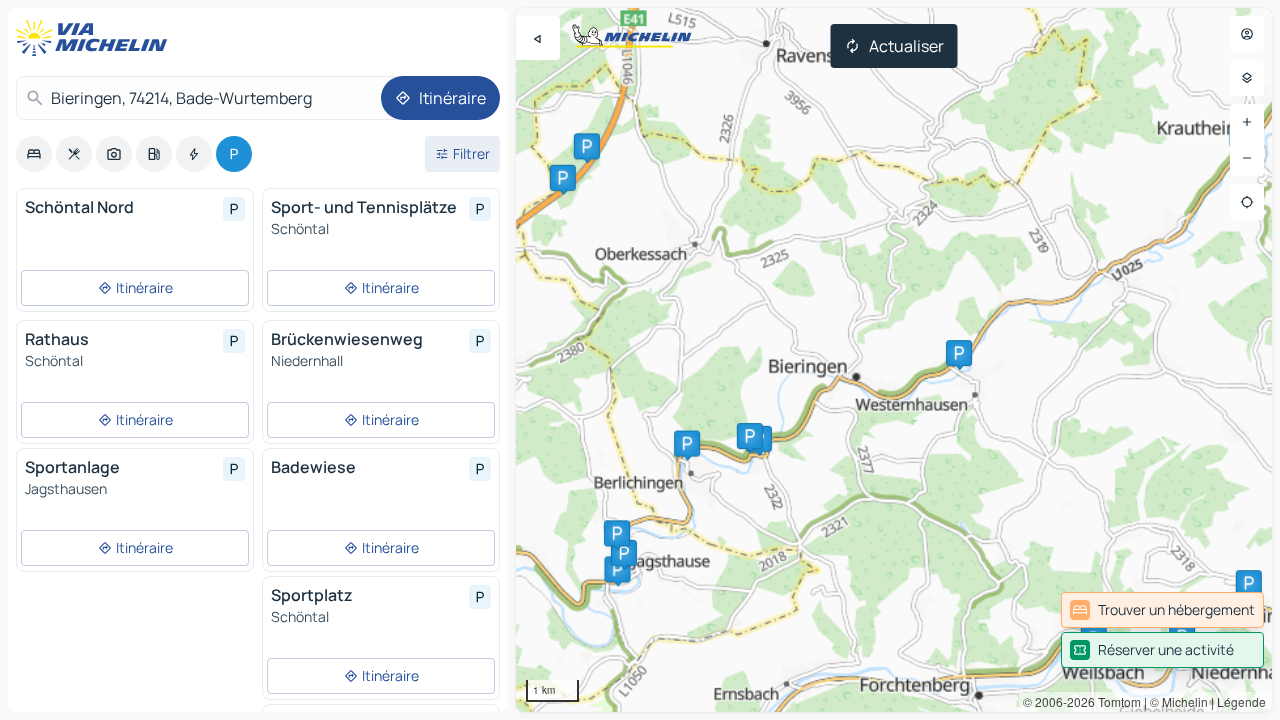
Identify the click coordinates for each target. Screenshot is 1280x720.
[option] (34, 154)
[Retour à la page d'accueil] (96, 38)
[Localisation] (1247, 202)
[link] (1162, 610)
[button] (587, 146)
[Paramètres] (1247, 78)
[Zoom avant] (1247, 122)
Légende (1241, 701)
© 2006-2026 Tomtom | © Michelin (1115, 701)
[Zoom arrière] (1247, 158)
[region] (894, 360)
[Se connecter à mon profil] (1247, 34)
